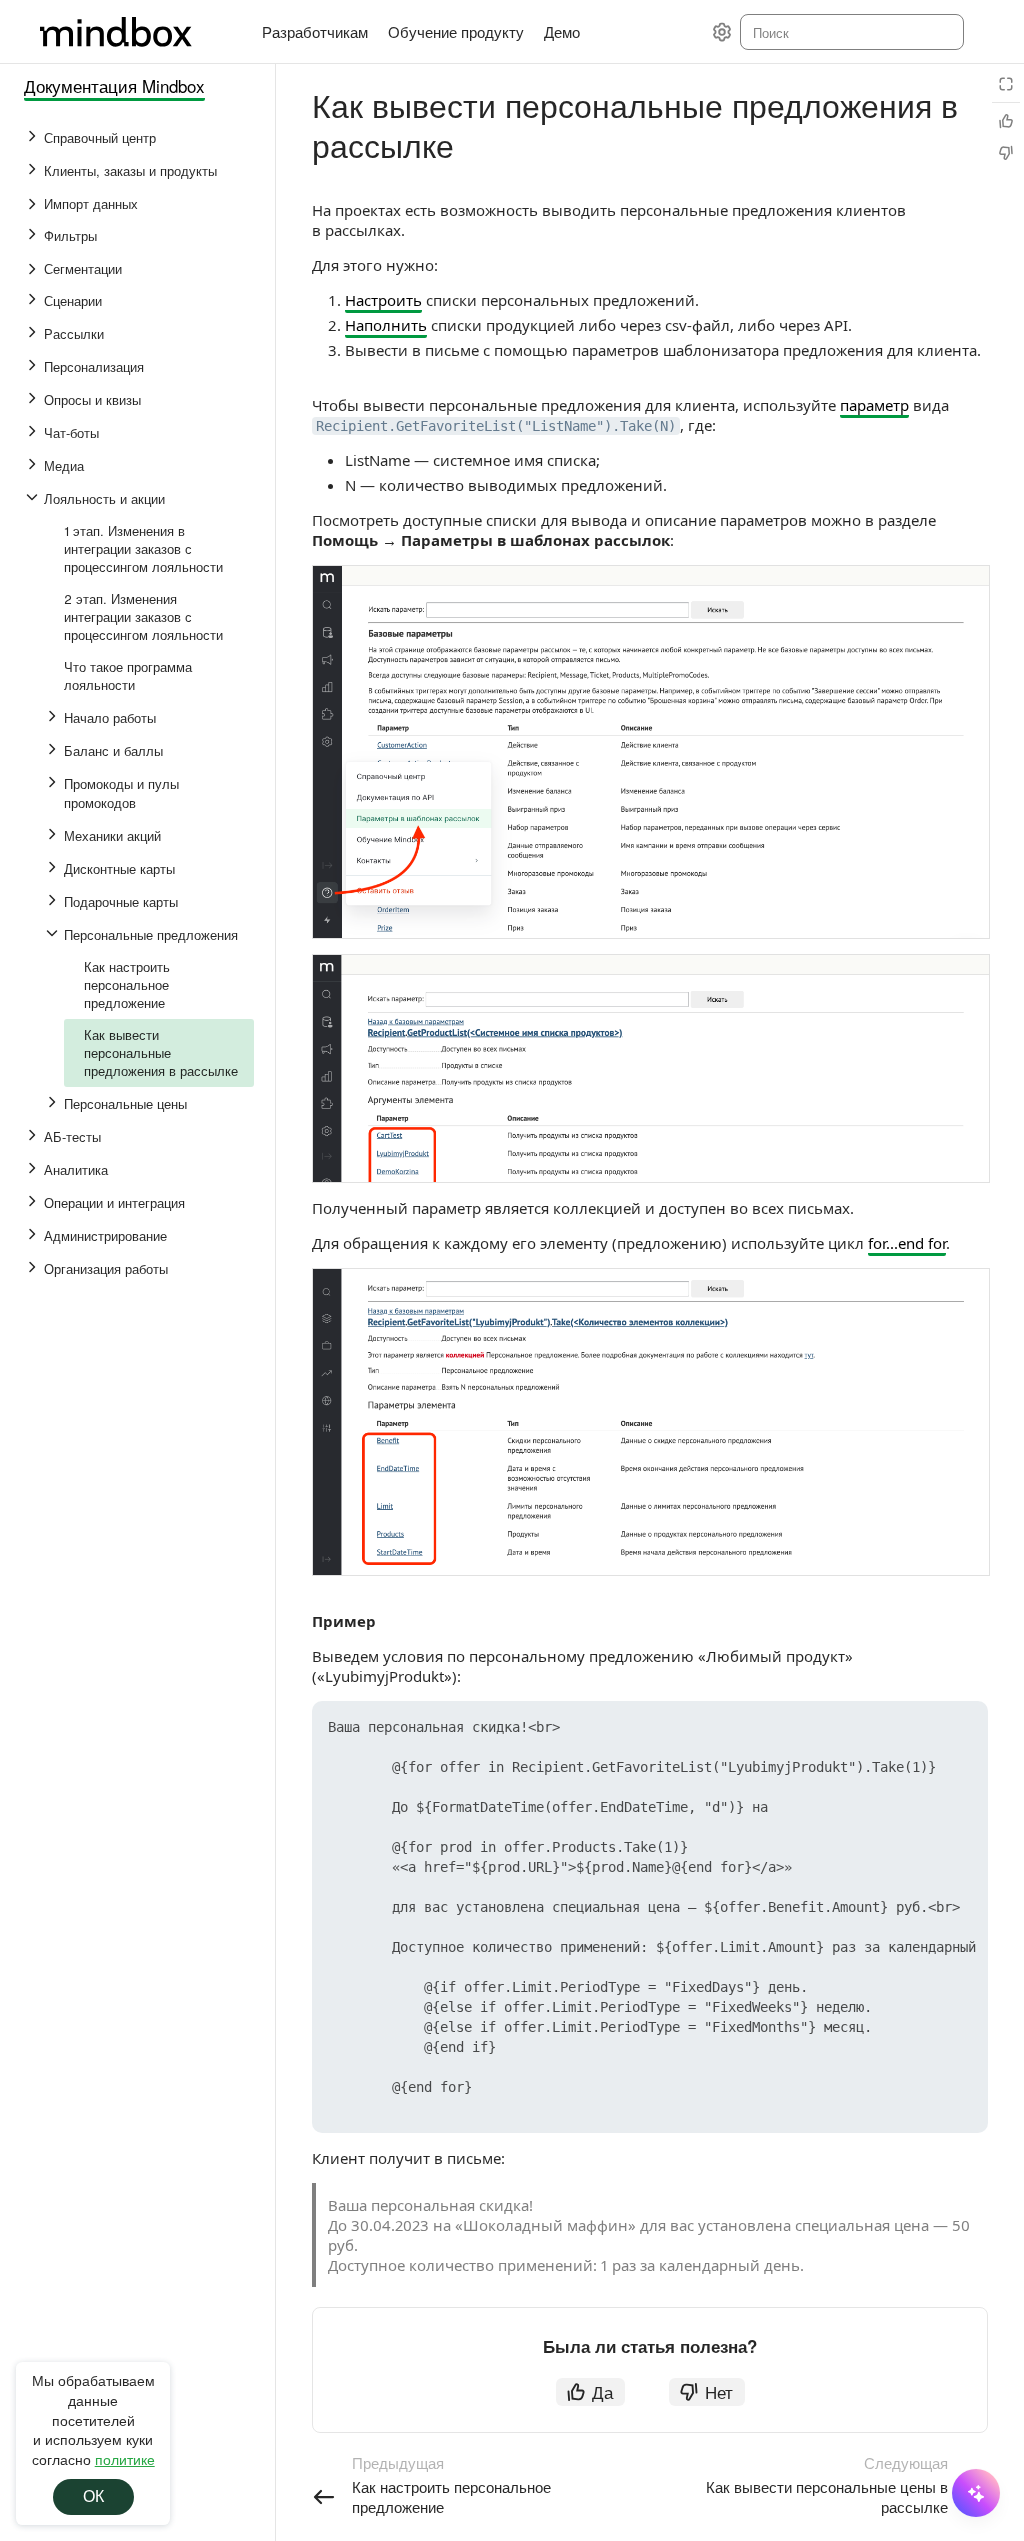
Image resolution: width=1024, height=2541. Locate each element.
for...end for (907, 1243)
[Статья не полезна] (1006, 153)
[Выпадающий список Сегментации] (34, 269)
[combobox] (850, 32)
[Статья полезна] (1006, 121)
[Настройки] (722, 32)
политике (125, 2459)
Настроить (383, 300)
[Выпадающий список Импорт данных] (34, 204)
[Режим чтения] (1006, 84)
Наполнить (386, 325)
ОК (93, 2496)
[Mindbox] (135, 32)
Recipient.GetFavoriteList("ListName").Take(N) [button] (496, 426)
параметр (874, 405)
